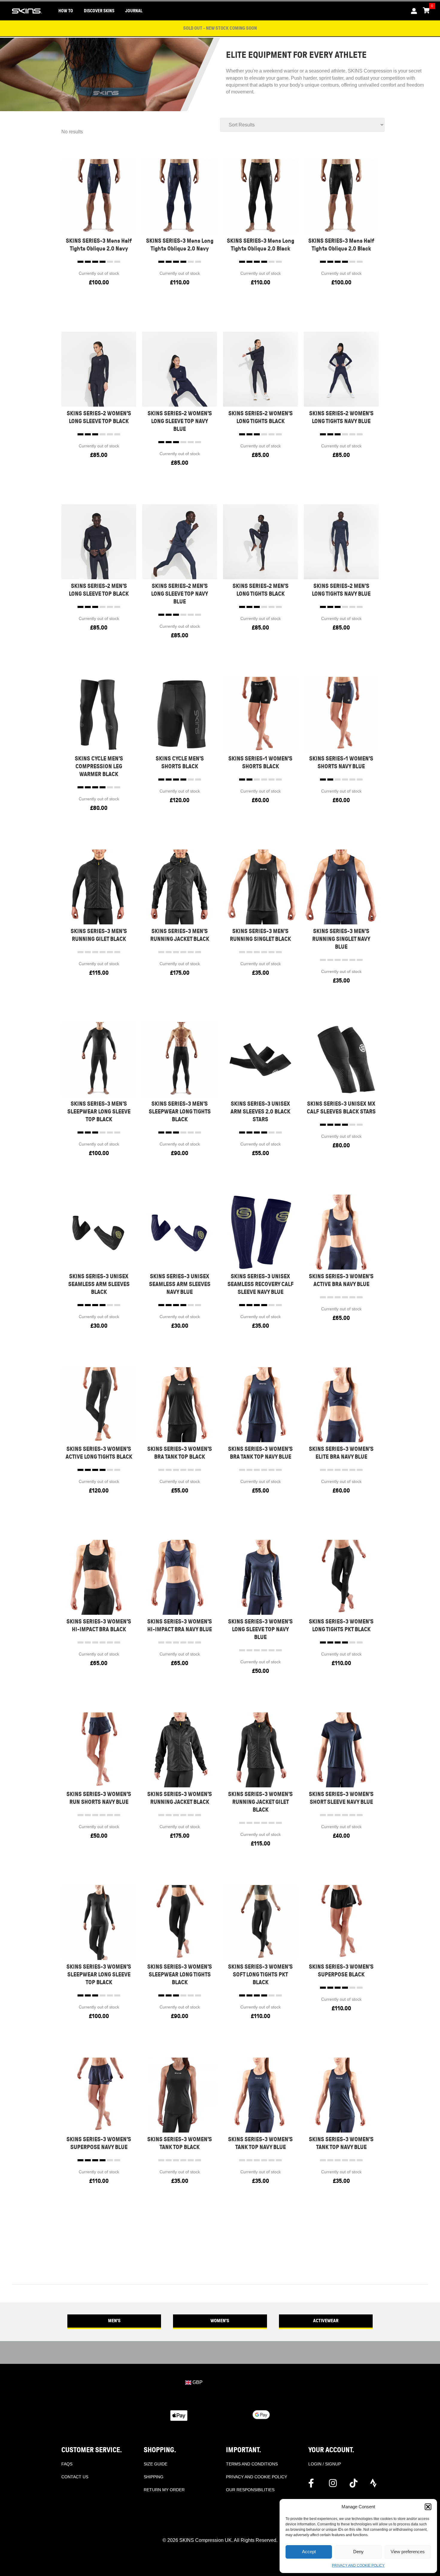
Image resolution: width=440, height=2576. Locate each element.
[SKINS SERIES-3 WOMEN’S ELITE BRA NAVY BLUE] (341, 1405)
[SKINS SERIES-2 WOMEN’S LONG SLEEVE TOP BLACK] (99, 369)
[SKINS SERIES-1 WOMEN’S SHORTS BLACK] (260, 714)
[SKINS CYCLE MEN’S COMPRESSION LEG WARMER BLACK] (99, 714)
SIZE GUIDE (155, 2464)
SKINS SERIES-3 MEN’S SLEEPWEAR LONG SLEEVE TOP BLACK (99, 1112)
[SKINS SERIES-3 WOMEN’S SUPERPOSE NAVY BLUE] (99, 2095)
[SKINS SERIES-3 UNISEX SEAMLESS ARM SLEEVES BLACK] (99, 1232)
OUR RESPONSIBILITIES (250, 2490)
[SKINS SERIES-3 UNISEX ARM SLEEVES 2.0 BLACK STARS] (260, 1059)
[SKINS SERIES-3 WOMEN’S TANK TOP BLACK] (180, 2095)
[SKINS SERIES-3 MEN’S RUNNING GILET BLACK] (99, 887)
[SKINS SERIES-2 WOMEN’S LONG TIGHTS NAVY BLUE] (341, 369)
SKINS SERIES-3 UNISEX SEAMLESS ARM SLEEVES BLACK (99, 1284)
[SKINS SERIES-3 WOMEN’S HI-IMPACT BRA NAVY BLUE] (180, 1577)
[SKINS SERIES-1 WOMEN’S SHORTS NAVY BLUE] (341, 714)
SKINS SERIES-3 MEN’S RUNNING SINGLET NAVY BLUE (341, 939)
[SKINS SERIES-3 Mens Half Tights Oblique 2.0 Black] (341, 196)
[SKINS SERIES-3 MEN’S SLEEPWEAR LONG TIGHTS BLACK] (180, 1059)
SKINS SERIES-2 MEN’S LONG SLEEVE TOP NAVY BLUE (180, 594)
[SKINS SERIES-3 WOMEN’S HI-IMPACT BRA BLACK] (99, 1577)
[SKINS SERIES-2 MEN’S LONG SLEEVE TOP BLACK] (99, 542)
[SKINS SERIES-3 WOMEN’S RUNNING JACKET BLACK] (180, 1750)
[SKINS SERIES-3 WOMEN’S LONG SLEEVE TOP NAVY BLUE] (260, 1577)
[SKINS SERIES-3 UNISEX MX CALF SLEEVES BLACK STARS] (341, 1059)
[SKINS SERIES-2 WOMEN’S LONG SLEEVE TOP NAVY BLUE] (180, 369)
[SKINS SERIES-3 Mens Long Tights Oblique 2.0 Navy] (180, 196)
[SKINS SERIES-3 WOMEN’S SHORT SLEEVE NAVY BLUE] (341, 1750)
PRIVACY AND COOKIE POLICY (358, 2566)
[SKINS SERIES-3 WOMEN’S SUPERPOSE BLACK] (341, 1922)
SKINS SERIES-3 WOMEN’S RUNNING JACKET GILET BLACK (260, 1802)
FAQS (67, 2464)
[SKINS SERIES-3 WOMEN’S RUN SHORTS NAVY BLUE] (99, 1750)
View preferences (408, 2552)
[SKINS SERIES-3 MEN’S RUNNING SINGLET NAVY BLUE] (341, 887)
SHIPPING (154, 2477)
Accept (309, 2552)
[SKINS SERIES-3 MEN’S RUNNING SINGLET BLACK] (260, 887)
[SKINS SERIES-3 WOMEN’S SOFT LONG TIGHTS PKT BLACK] (260, 1922)
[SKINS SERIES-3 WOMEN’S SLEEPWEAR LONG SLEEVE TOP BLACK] (99, 1922)
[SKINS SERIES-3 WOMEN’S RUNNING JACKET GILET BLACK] (260, 1750)
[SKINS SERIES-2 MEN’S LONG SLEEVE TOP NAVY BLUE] (180, 542)
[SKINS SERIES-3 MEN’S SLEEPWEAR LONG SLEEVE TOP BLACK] (99, 1059)
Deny (358, 2552)
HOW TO (66, 11)
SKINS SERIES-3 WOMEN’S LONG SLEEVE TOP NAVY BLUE (260, 1629)
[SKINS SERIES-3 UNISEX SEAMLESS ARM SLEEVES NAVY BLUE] (180, 1232)
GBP (197, 2382)
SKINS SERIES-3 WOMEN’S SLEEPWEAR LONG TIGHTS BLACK (180, 1974)
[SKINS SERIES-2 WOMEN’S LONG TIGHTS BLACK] (260, 369)
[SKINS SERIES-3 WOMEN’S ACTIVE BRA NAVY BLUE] (341, 1232)
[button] (428, 2507)
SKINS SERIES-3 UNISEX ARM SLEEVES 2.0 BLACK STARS (260, 1112)
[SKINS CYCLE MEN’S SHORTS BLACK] (180, 714)
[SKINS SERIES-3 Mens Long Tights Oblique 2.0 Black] (260, 196)
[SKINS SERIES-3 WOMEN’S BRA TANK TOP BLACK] (180, 1405)
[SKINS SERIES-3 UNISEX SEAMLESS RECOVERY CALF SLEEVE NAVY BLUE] (260, 1232)
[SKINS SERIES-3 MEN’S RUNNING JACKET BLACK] (180, 887)
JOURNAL (134, 11)
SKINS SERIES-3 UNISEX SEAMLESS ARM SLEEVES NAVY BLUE (180, 1284)
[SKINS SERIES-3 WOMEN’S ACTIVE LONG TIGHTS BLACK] (99, 1405)
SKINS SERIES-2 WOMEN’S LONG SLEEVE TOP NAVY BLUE (180, 421)
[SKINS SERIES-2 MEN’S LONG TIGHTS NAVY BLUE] (341, 542)
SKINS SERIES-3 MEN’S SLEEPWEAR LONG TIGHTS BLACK (180, 1112)
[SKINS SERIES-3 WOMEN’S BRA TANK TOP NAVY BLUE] (260, 1405)
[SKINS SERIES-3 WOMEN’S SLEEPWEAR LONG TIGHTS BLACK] (180, 1922)
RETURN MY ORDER (164, 2490)
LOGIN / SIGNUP (325, 2464)
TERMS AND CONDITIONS (252, 2464)
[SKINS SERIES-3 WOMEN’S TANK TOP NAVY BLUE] (260, 2095)
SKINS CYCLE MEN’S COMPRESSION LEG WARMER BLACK (99, 766)
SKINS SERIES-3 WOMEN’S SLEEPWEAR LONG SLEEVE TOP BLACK (99, 1974)
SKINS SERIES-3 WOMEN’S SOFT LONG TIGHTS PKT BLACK (260, 1974)
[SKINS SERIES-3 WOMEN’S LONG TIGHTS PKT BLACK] (341, 1577)
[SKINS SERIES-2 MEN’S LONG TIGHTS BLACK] (260, 542)
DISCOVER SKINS (99, 11)
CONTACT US (75, 2477)
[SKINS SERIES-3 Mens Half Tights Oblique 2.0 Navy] (99, 196)
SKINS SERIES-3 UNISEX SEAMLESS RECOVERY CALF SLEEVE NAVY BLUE (261, 1284)
